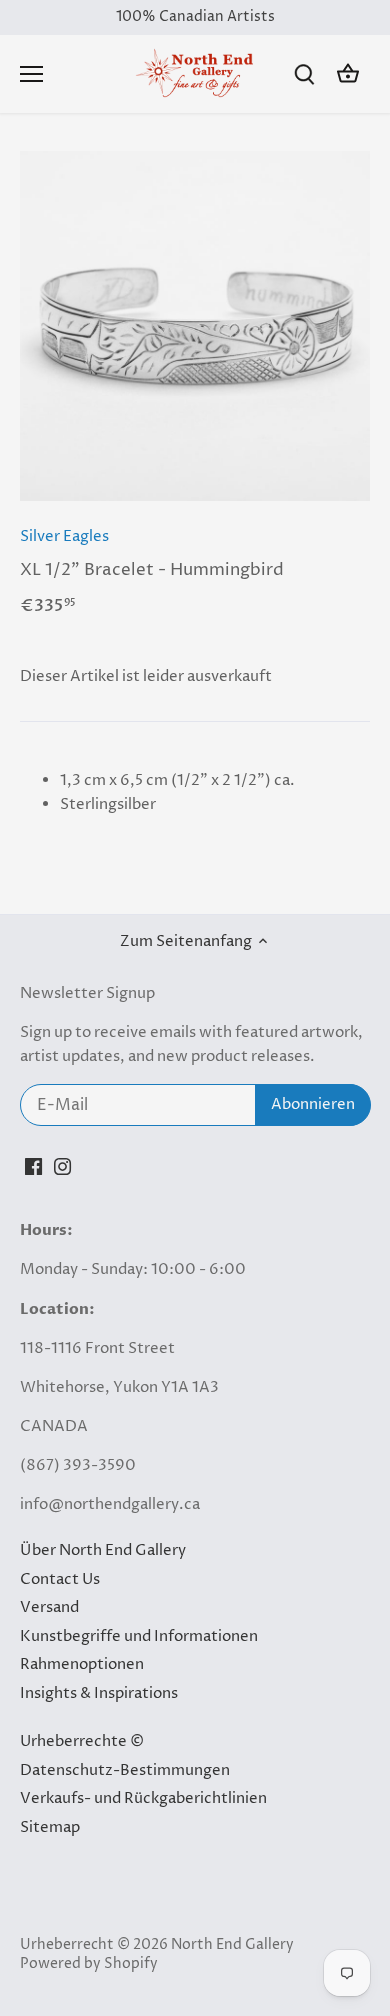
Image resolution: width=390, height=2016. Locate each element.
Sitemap (50, 1827)
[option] (195, 326)
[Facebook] (33, 1165)
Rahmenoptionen (82, 1664)
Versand (49, 1607)
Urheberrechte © (82, 1741)
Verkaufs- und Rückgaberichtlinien (143, 1798)
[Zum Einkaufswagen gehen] (348, 74)
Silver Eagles (64, 536)
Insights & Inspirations (99, 1693)
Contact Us (60, 1579)
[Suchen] (304, 74)
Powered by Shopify (89, 1964)
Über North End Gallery (103, 1550)
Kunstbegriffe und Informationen (139, 1636)
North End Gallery (232, 1945)
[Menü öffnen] (31, 74)
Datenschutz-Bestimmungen (125, 1770)
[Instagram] (62, 1165)
